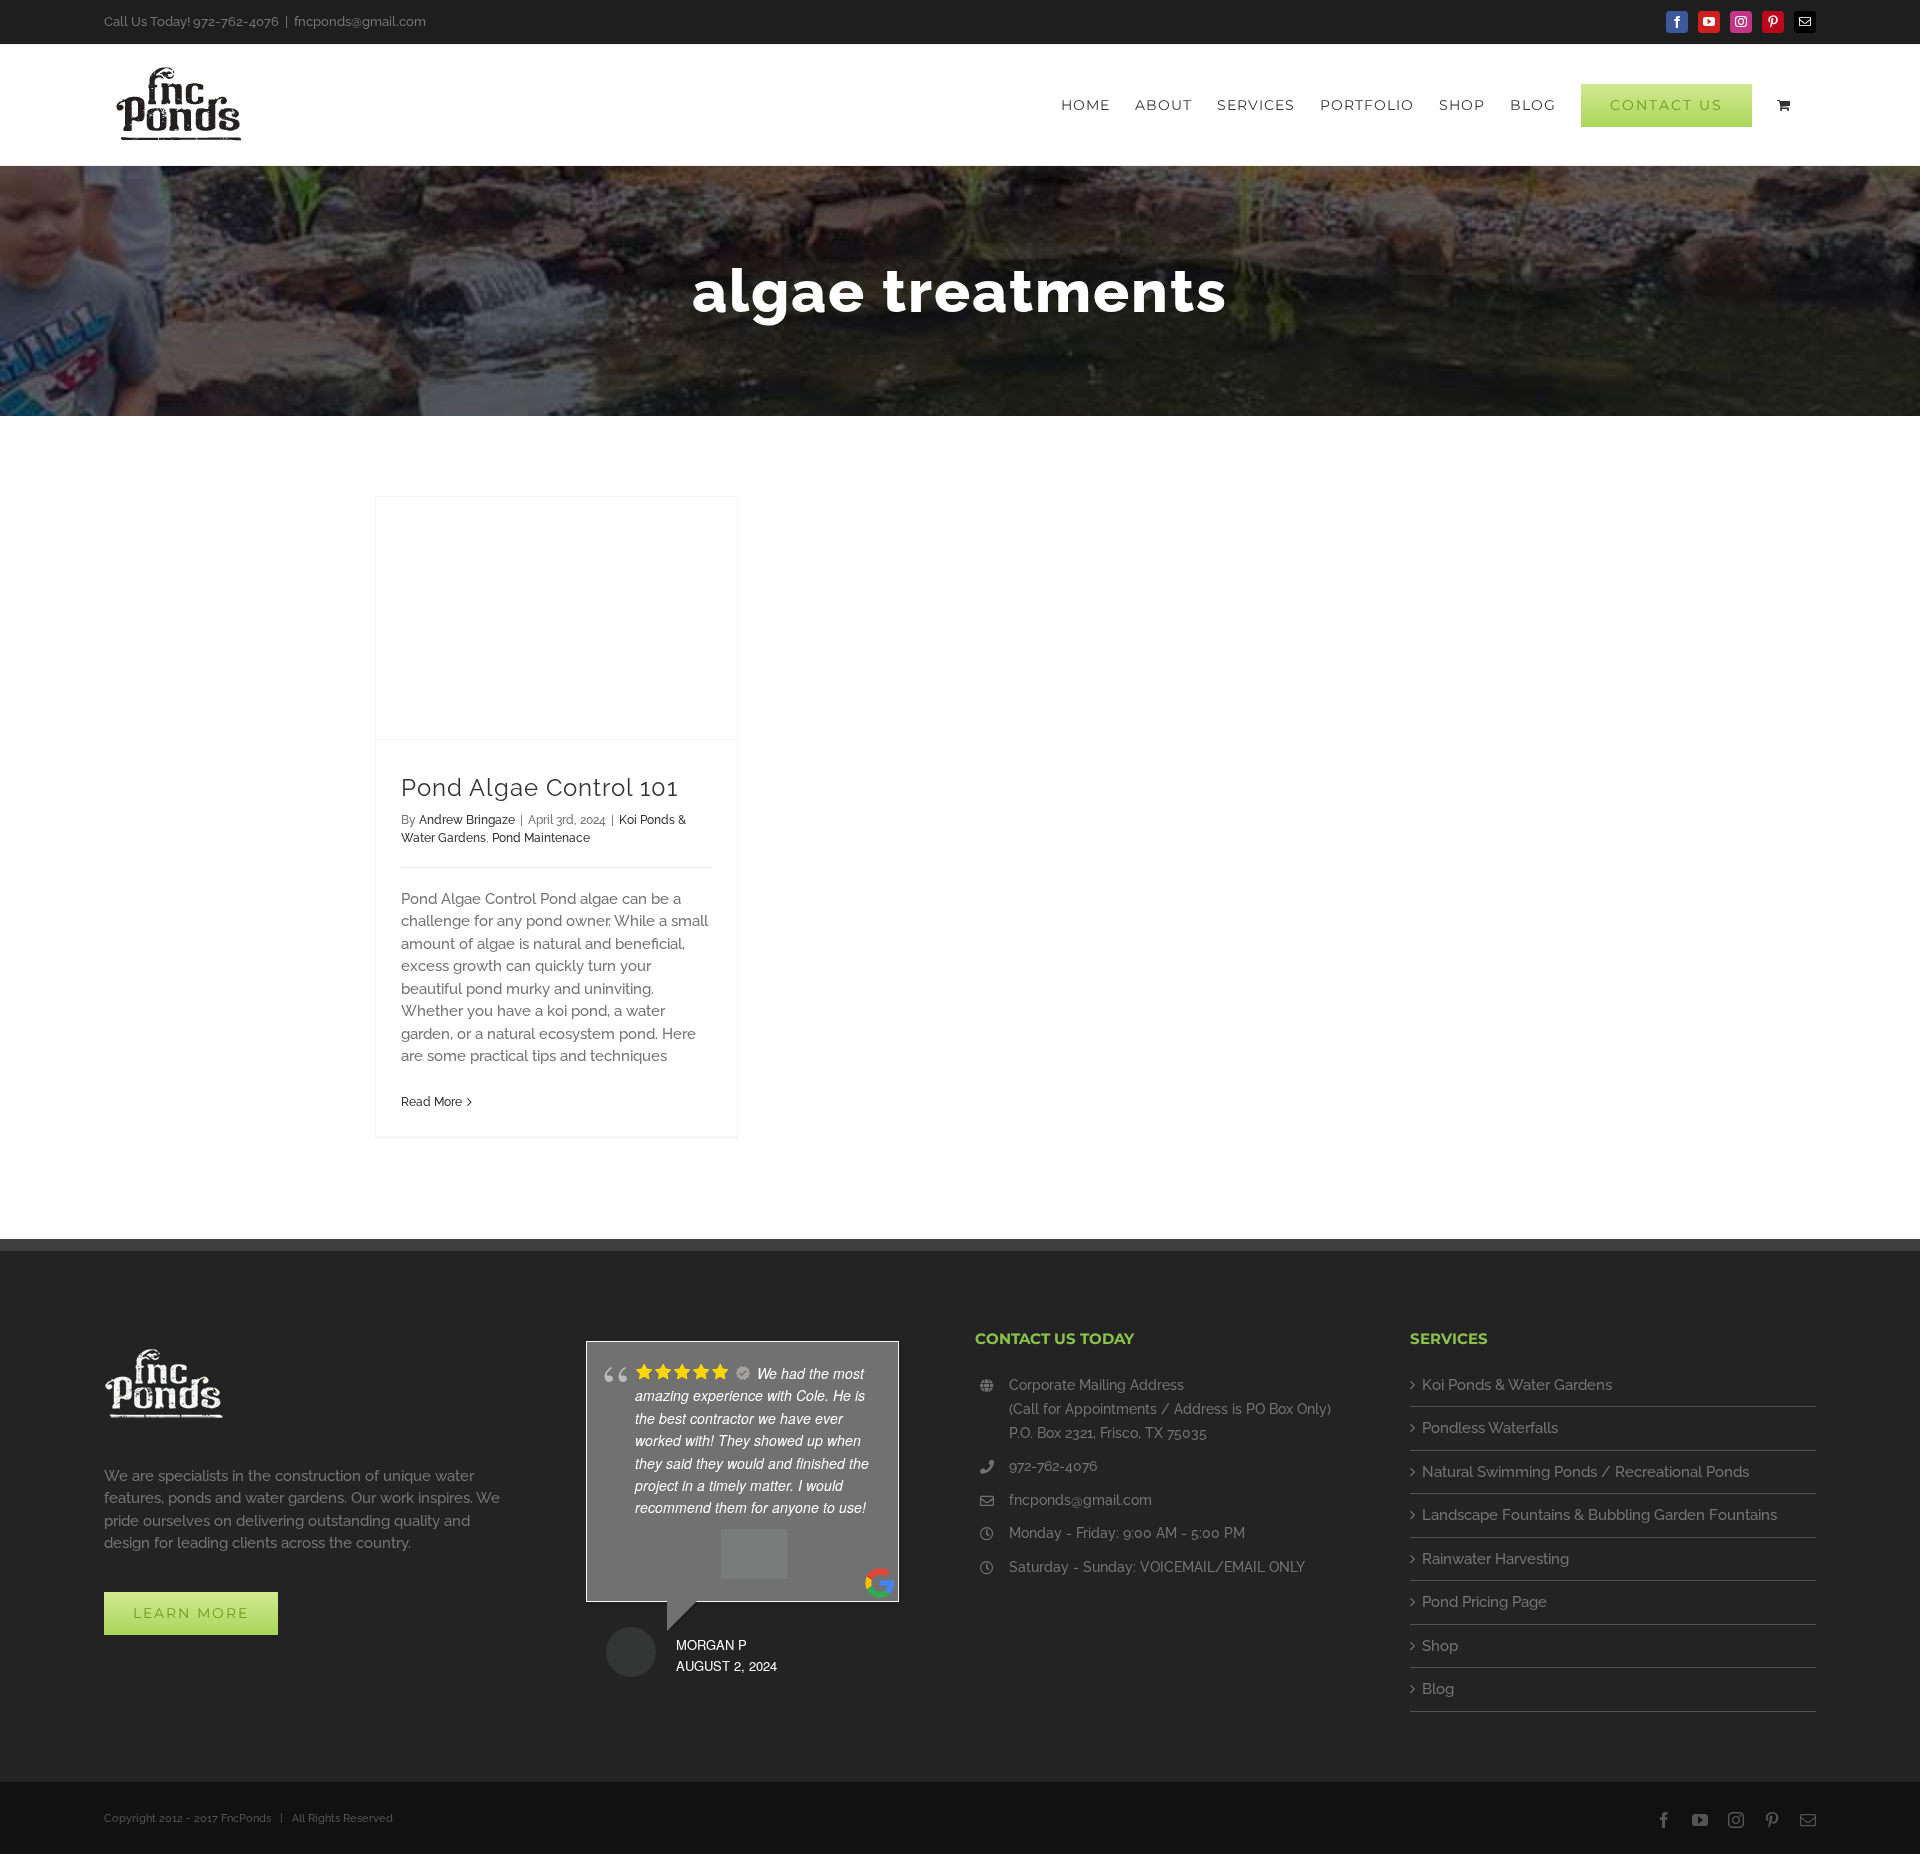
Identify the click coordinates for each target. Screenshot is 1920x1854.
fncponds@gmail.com (360, 21)
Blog (1438, 1689)
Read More (431, 1102)
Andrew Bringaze (467, 820)
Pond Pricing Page (1484, 1602)
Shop (1440, 1646)
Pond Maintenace (541, 838)
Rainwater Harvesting (1495, 1559)
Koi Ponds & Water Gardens (1517, 1385)
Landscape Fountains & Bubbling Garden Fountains (1599, 1515)
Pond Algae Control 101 (539, 787)
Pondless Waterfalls (1490, 1428)
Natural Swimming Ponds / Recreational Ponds (1585, 1472)
